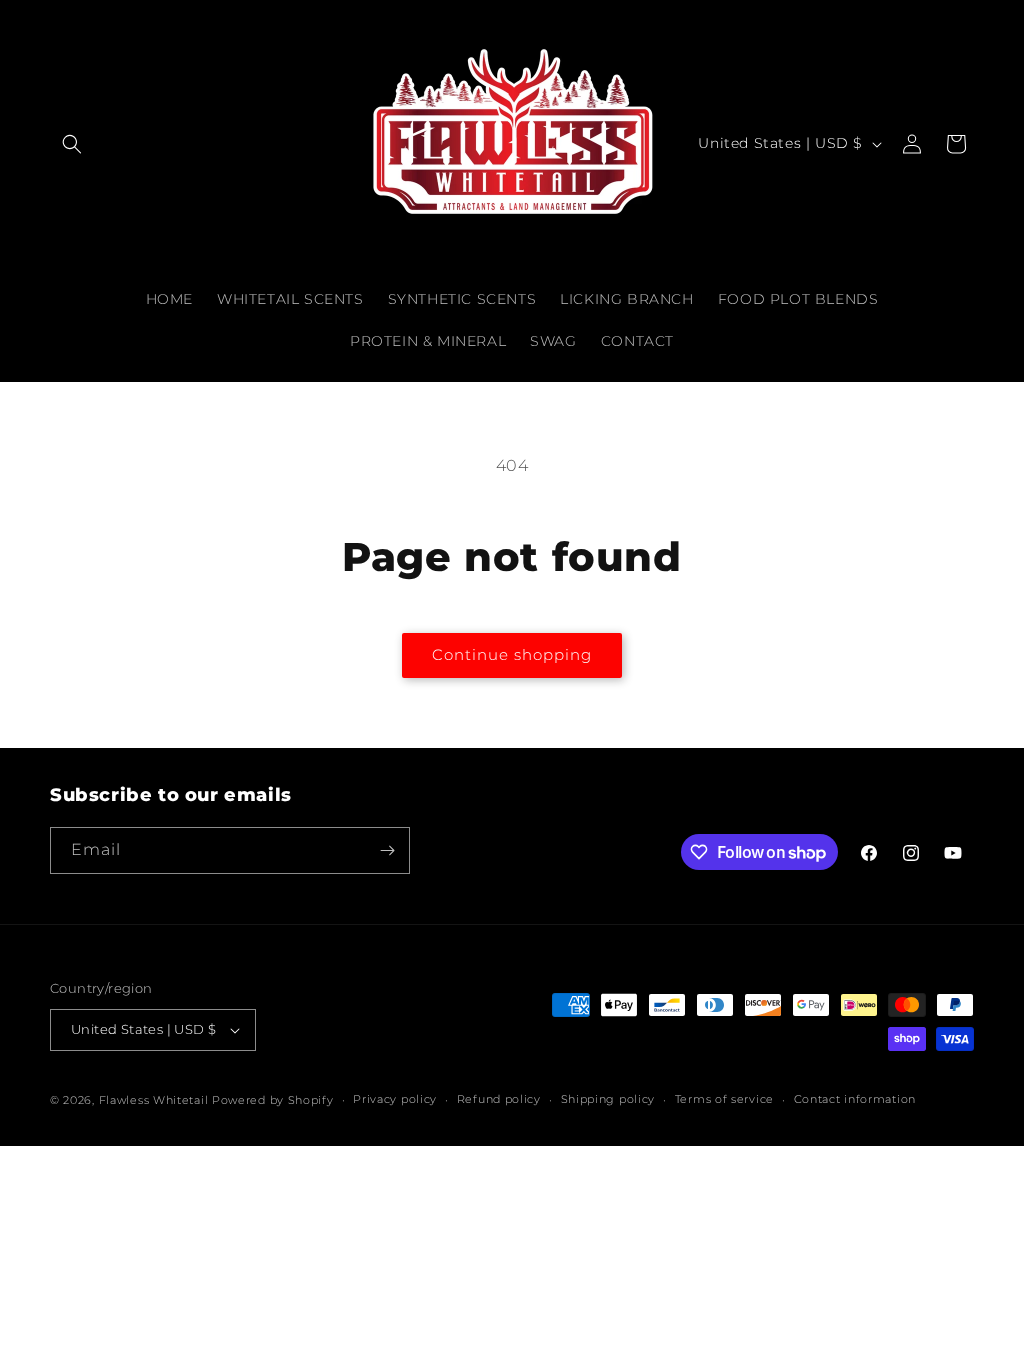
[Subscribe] (387, 850)
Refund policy (499, 1099)
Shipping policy (608, 1099)
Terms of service (724, 1099)
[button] (72, 144)
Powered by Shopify (273, 1100)
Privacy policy (395, 1099)
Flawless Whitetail (154, 1100)
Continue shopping (512, 654)
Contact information (855, 1099)
